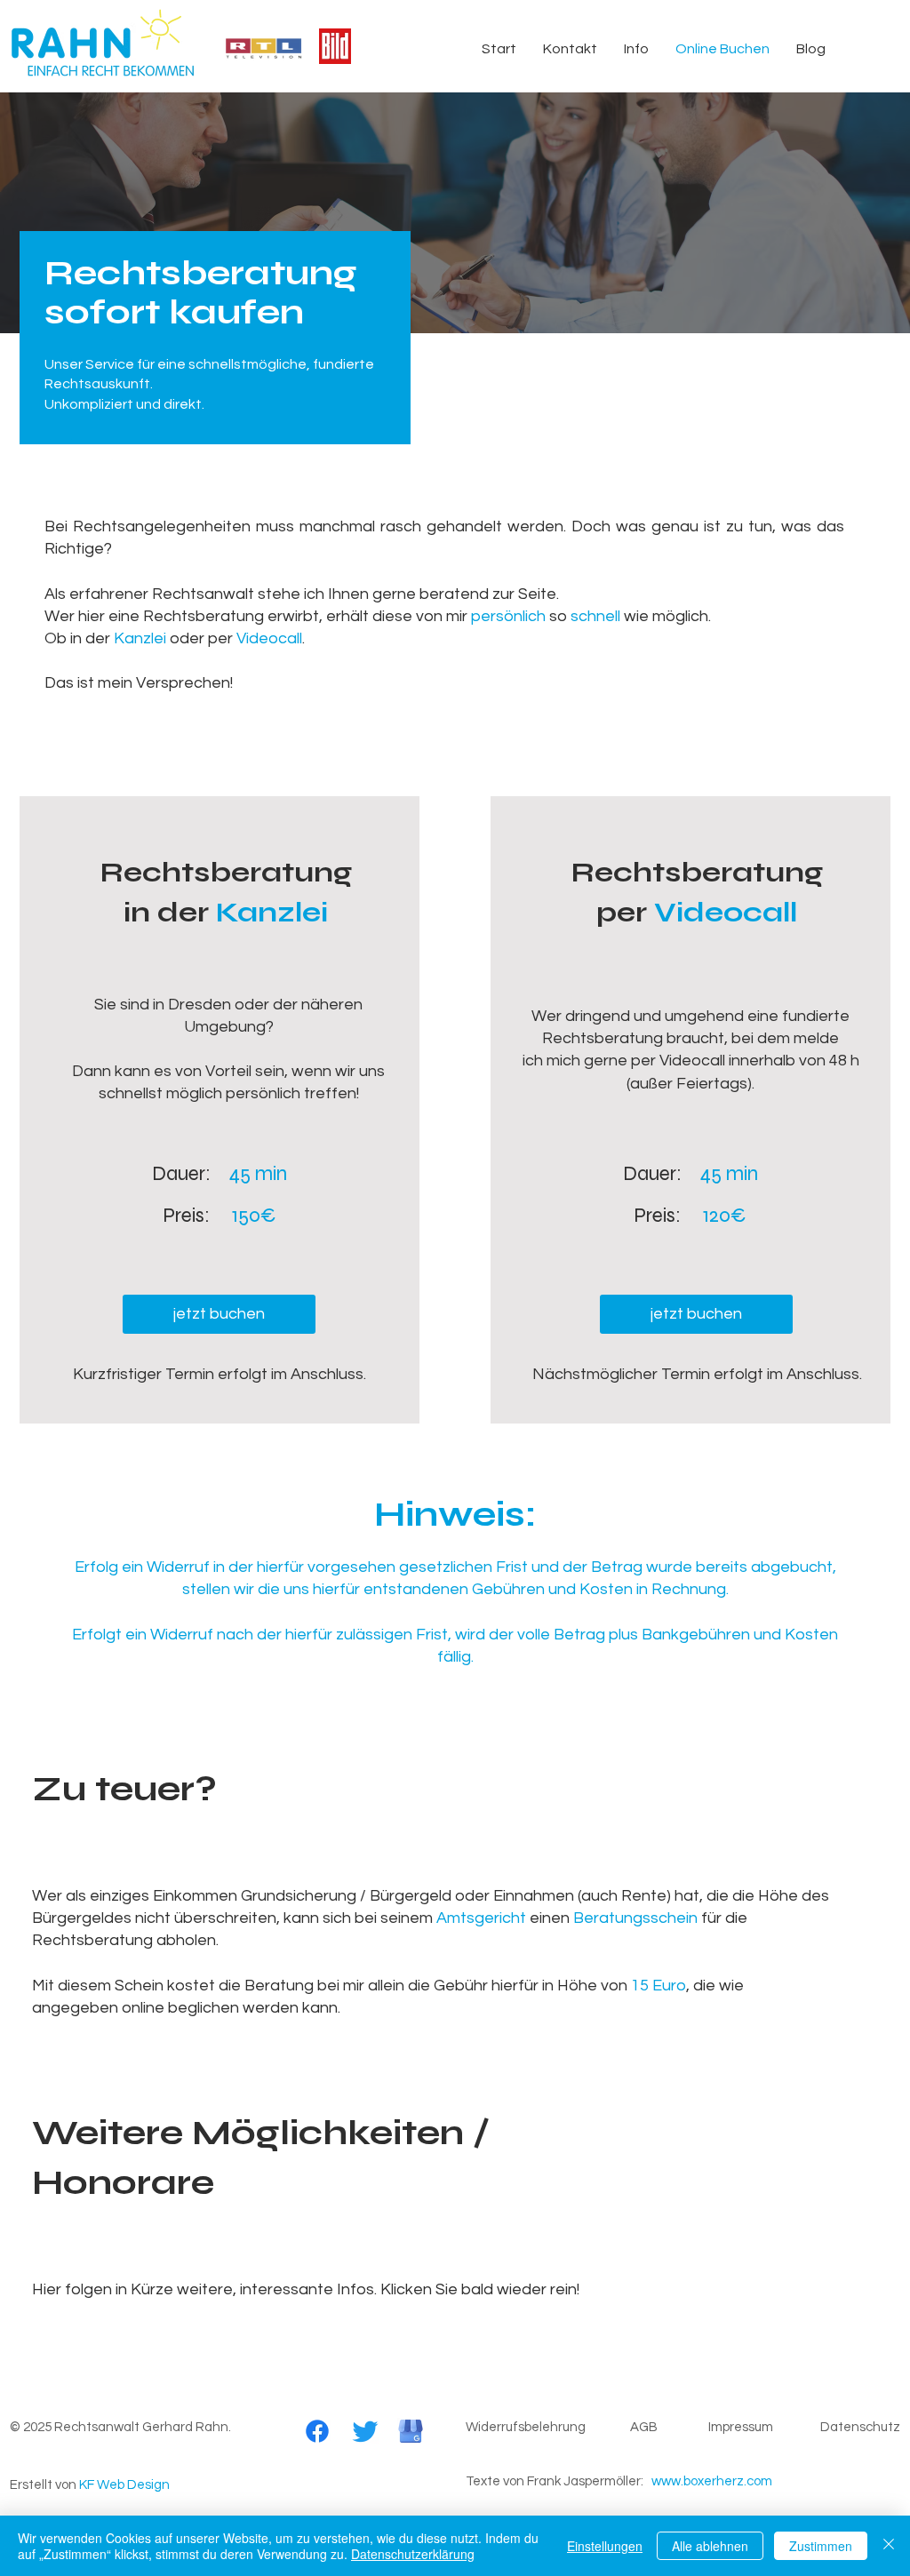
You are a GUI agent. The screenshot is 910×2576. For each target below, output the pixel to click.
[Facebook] (317, 2431)
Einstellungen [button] (605, 2546)
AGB (644, 2427)
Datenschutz (860, 2427)
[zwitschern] (365, 2431)
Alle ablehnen (710, 2546)
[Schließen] (889, 2546)
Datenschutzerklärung (413, 2554)
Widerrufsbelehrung (526, 2427)
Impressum (741, 2427)
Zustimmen (821, 2546)
